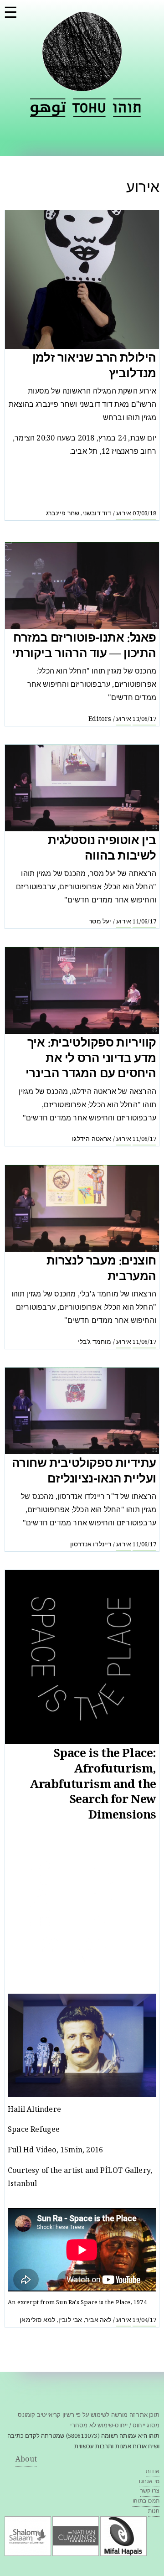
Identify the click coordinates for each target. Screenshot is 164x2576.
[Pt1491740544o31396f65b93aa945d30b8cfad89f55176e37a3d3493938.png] (73, 1979)
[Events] (89, 108)
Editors (100, 720)
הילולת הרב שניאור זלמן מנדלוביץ (94, 367)
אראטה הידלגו (92, 1140)
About (26, 2460)
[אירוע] (127, 108)
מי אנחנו (149, 2482)
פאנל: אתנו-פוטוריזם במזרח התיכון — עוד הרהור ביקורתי (84, 647)
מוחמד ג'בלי (94, 1342)
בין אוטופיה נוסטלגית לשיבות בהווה (102, 849)
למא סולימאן (37, 2321)
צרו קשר (150, 2491)
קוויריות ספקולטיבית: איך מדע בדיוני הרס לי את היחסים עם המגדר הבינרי (91, 1059)
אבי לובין (70, 2321)
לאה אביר (98, 2321)
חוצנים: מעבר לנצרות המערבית (101, 1270)
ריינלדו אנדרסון (91, 1545)
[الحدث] (48, 108)
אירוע (124, 514)
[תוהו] (82, 86)
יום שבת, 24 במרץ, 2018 (117, 439)
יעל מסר (100, 922)
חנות (154, 2511)
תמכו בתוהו (146, 2501)
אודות (153, 2472)
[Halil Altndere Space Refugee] (82, 2091)
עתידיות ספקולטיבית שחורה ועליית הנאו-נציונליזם (84, 1472)
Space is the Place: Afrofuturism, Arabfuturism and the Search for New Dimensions (93, 1785)
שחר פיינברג (63, 514)
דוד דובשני (97, 514)
